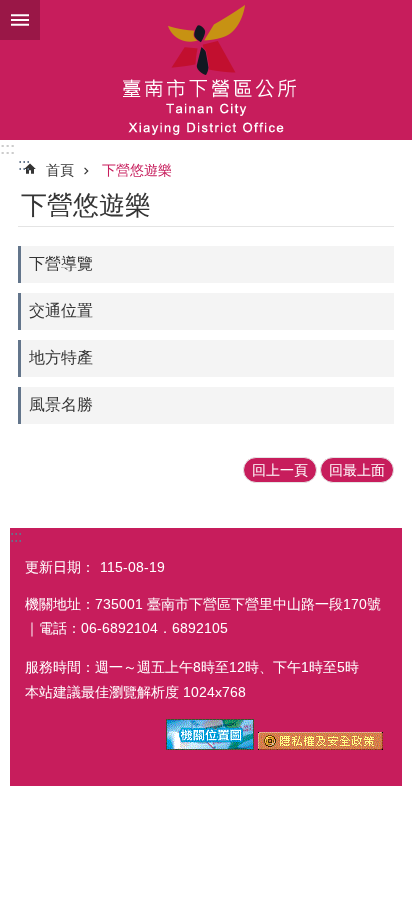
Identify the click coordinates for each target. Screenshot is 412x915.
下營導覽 (61, 263)
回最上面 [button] (357, 470)
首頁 (60, 170)
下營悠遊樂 (137, 170)
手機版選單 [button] (20, 20)
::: (7, 148)
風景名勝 (61, 404)
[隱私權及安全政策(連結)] (320, 745)
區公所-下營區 (206, 70)
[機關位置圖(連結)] (210, 745)
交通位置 (61, 310)
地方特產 (61, 357)
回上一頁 (280, 470)
